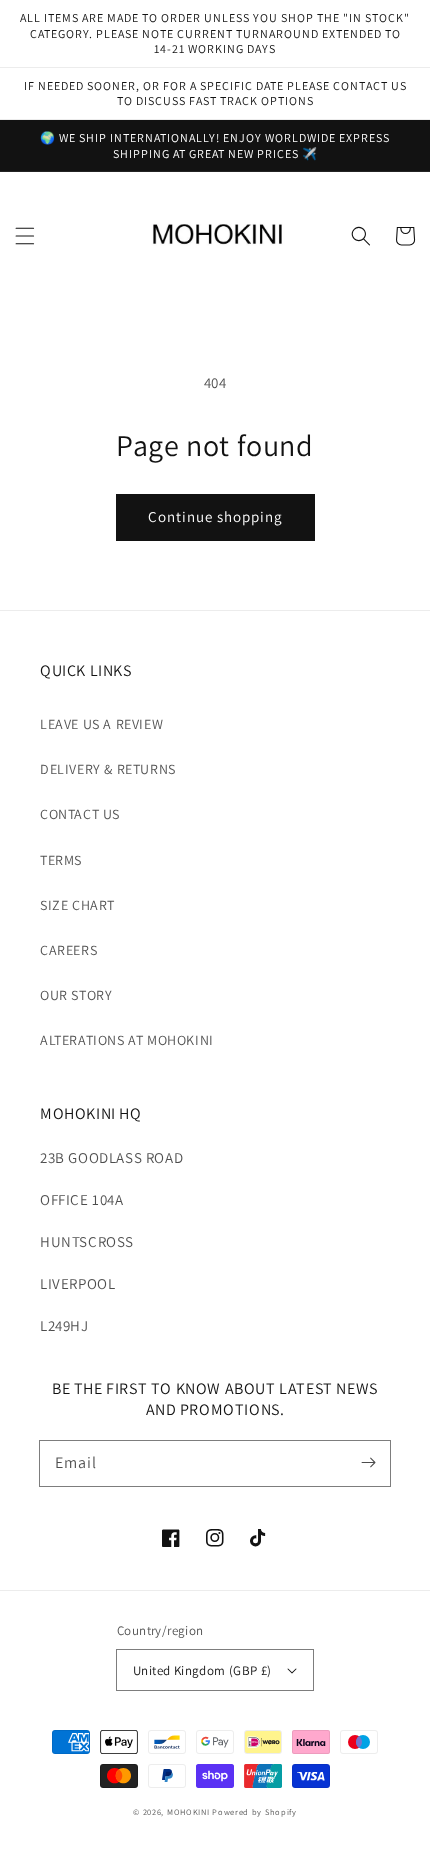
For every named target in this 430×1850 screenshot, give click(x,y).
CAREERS (68, 950)
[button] (25, 236)
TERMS (61, 860)
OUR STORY (76, 995)
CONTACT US (80, 814)
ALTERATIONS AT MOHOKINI (127, 1040)
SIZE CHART (77, 905)
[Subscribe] (368, 1463)
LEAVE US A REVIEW (101, 724)
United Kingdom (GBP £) (202, 1670)
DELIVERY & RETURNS (108, 769)
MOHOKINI (188, 1811)
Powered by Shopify (254, 1811)
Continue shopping (215, 516)
